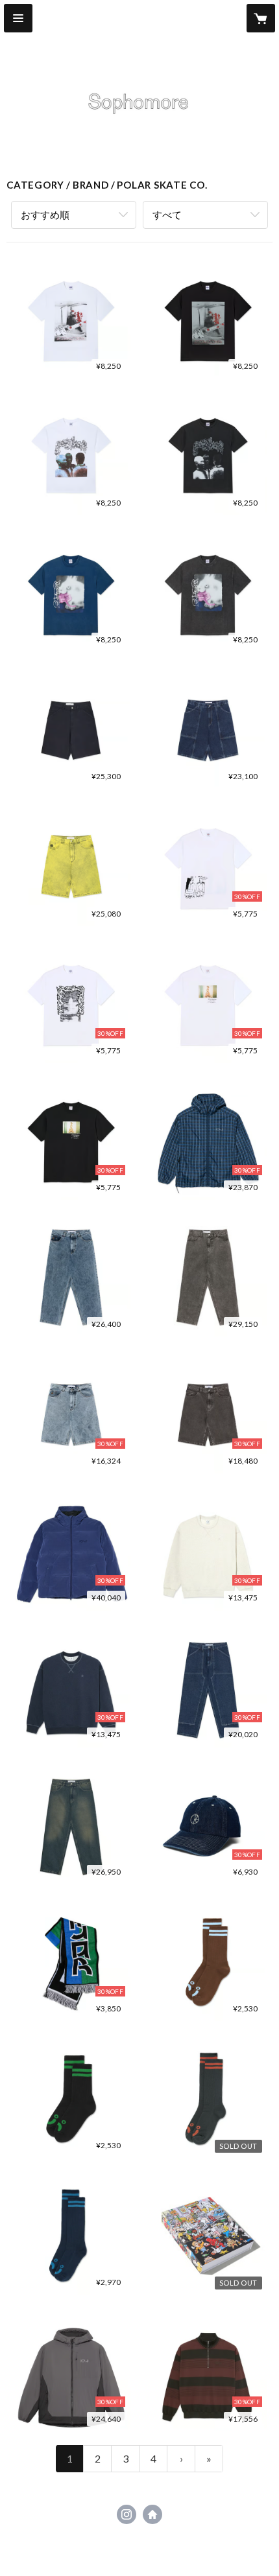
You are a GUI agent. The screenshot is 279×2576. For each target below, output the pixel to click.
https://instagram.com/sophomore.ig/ (127, 2514)
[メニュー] (18, 18)
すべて (167, 215)
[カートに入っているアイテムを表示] (261, 18)
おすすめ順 (45, 215)
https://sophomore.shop (152, 2514)
